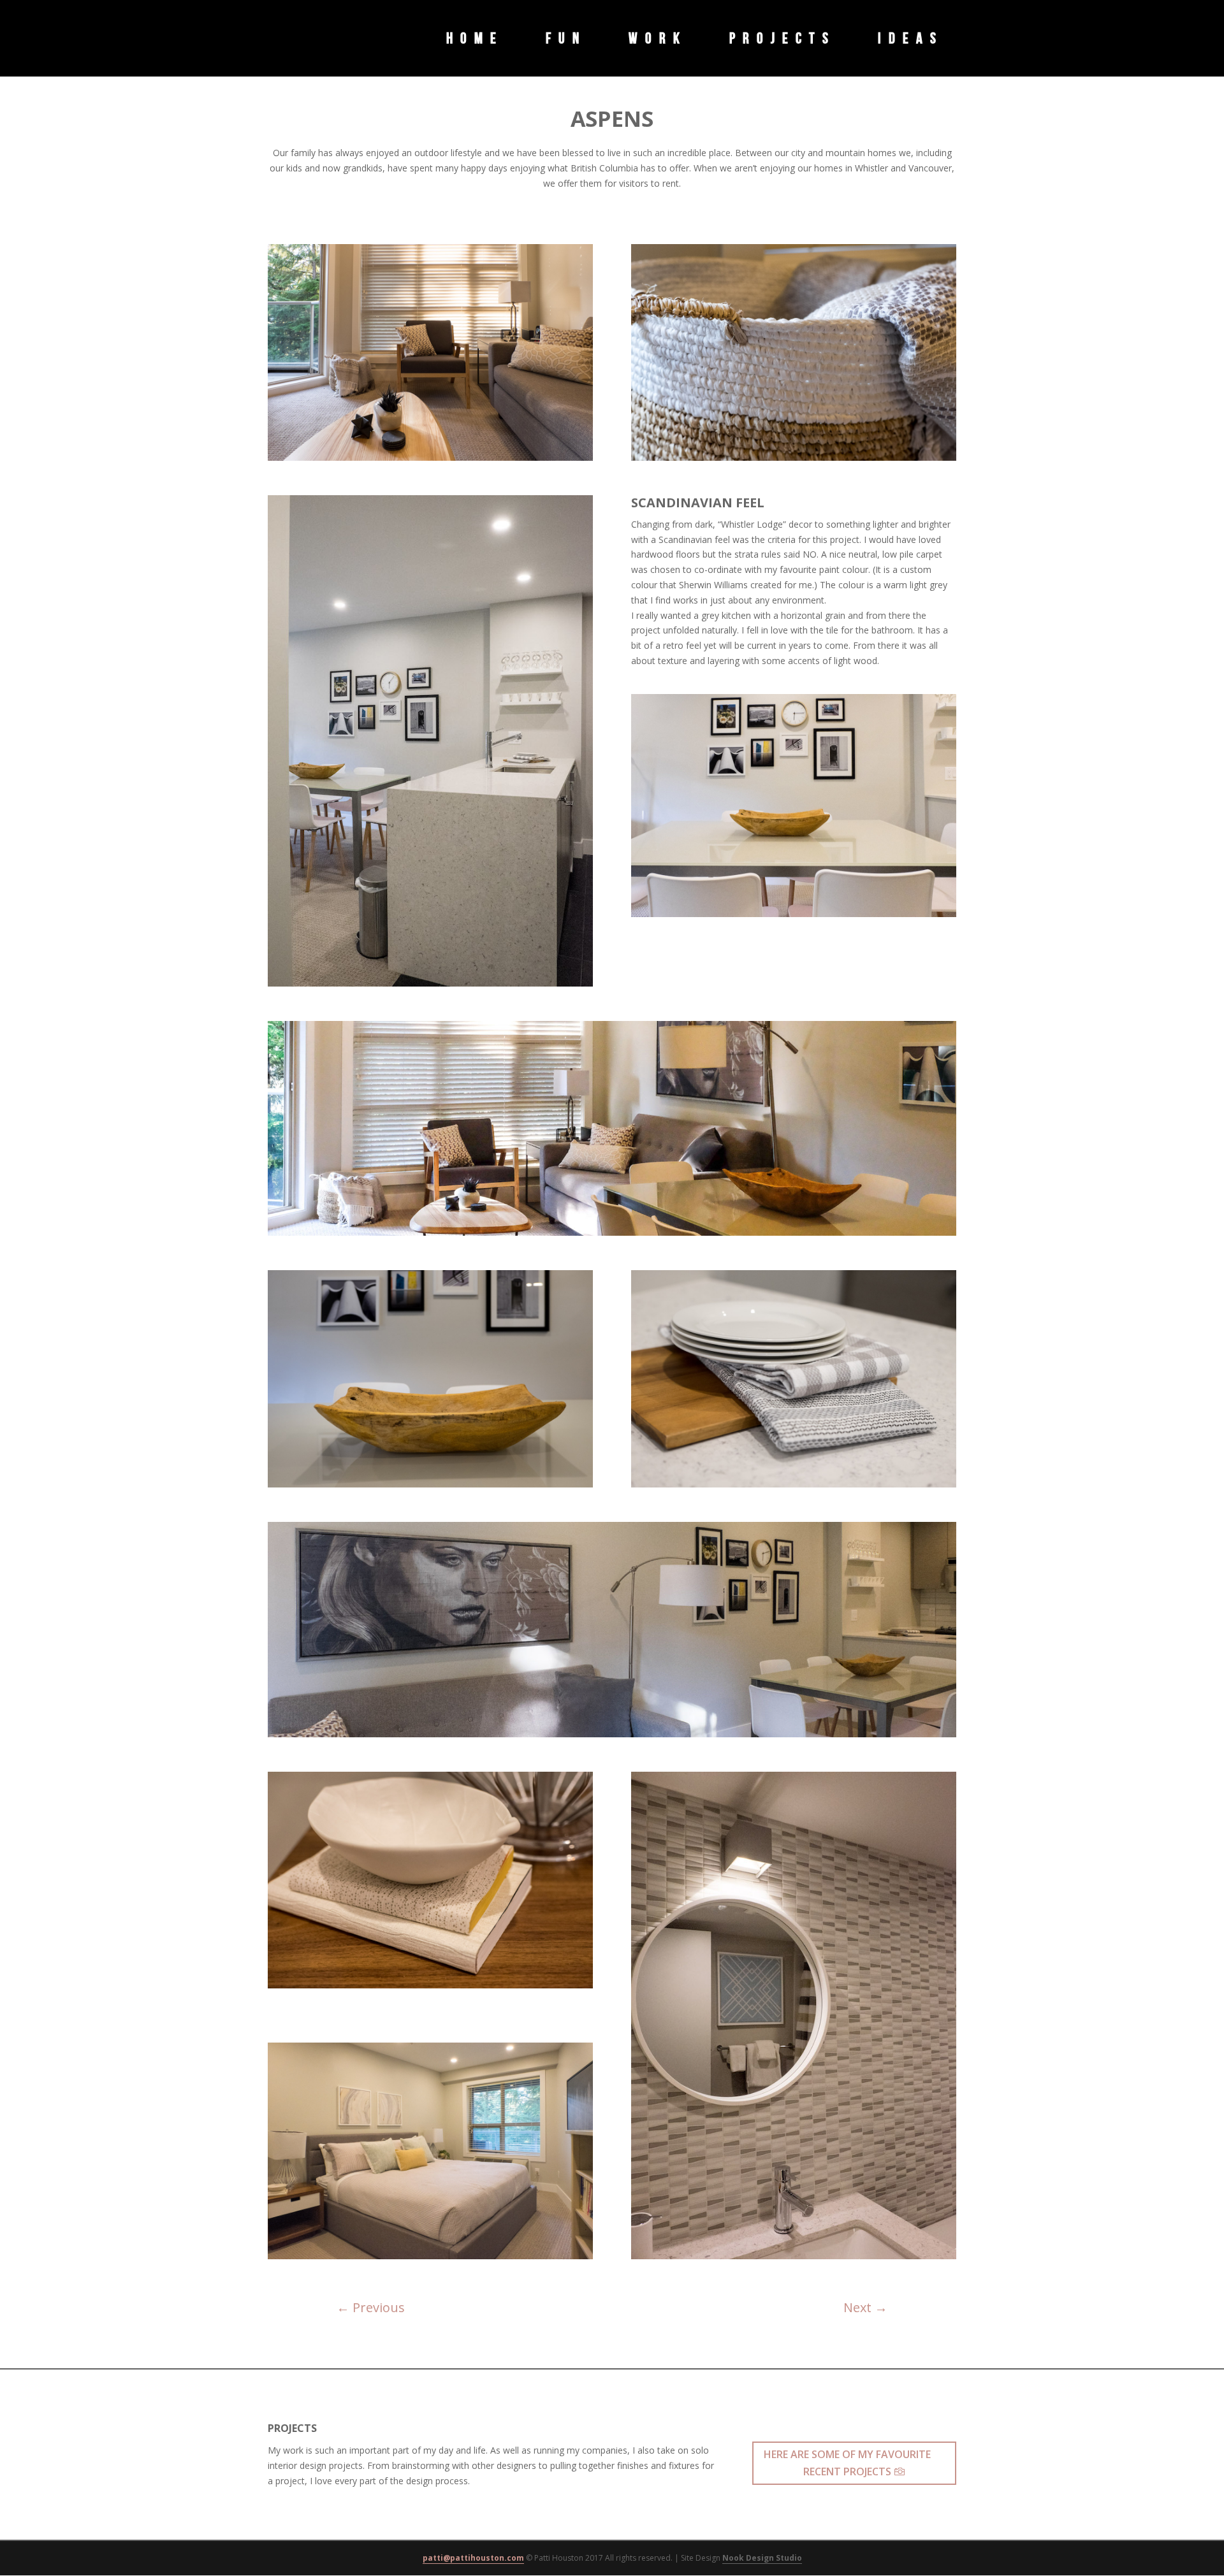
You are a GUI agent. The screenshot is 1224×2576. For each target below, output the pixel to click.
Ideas (911, 40)
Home (475, 40)
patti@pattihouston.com (473, 2558)
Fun (566, 40)
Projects (783, 40)
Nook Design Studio (762, 2558)
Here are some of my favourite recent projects (847, 2463)
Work (658, 40)
